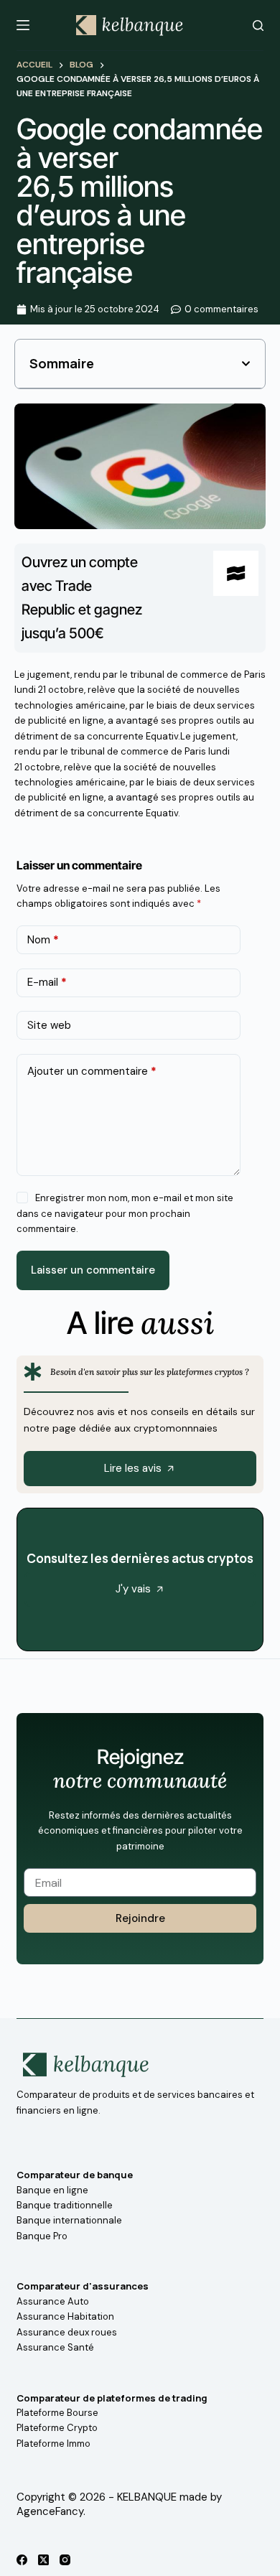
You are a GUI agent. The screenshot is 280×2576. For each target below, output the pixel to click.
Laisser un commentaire (93, 1270)
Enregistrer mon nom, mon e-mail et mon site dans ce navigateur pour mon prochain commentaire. (125, 1213)
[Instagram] (65, 2560)
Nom (43, 940)
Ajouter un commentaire (92, 1071)
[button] (246, 364)
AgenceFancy (50, 2511)
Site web (49, 1025)
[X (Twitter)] (43, 2560)
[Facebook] (22, 2560)
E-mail (47, 982)
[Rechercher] (258, 25)
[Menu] (23, 25)
